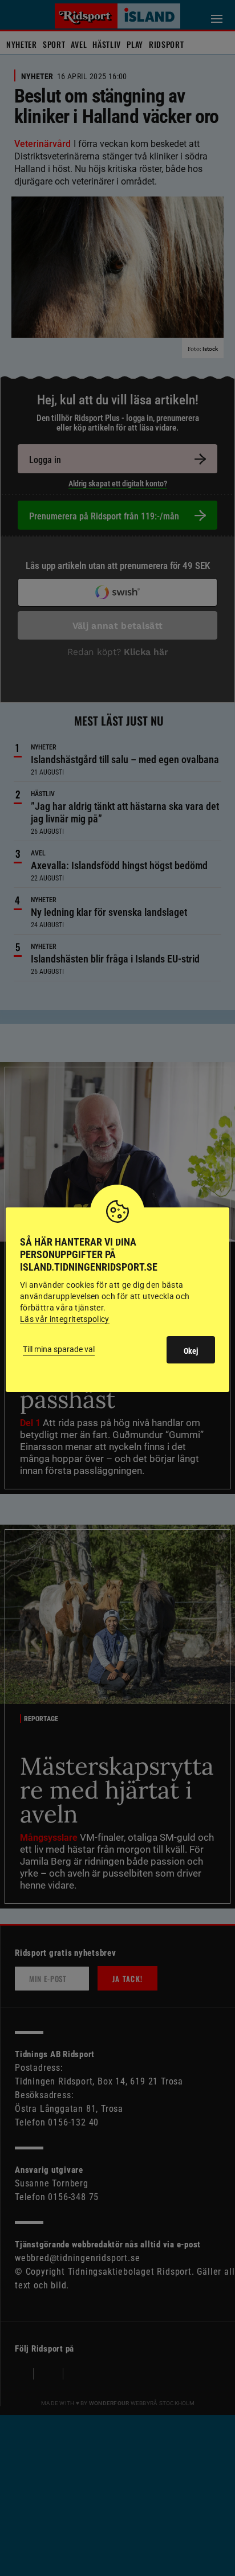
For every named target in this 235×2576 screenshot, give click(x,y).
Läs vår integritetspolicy (65, 1319)
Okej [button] (191, 1351)
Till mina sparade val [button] (59, 1349)
